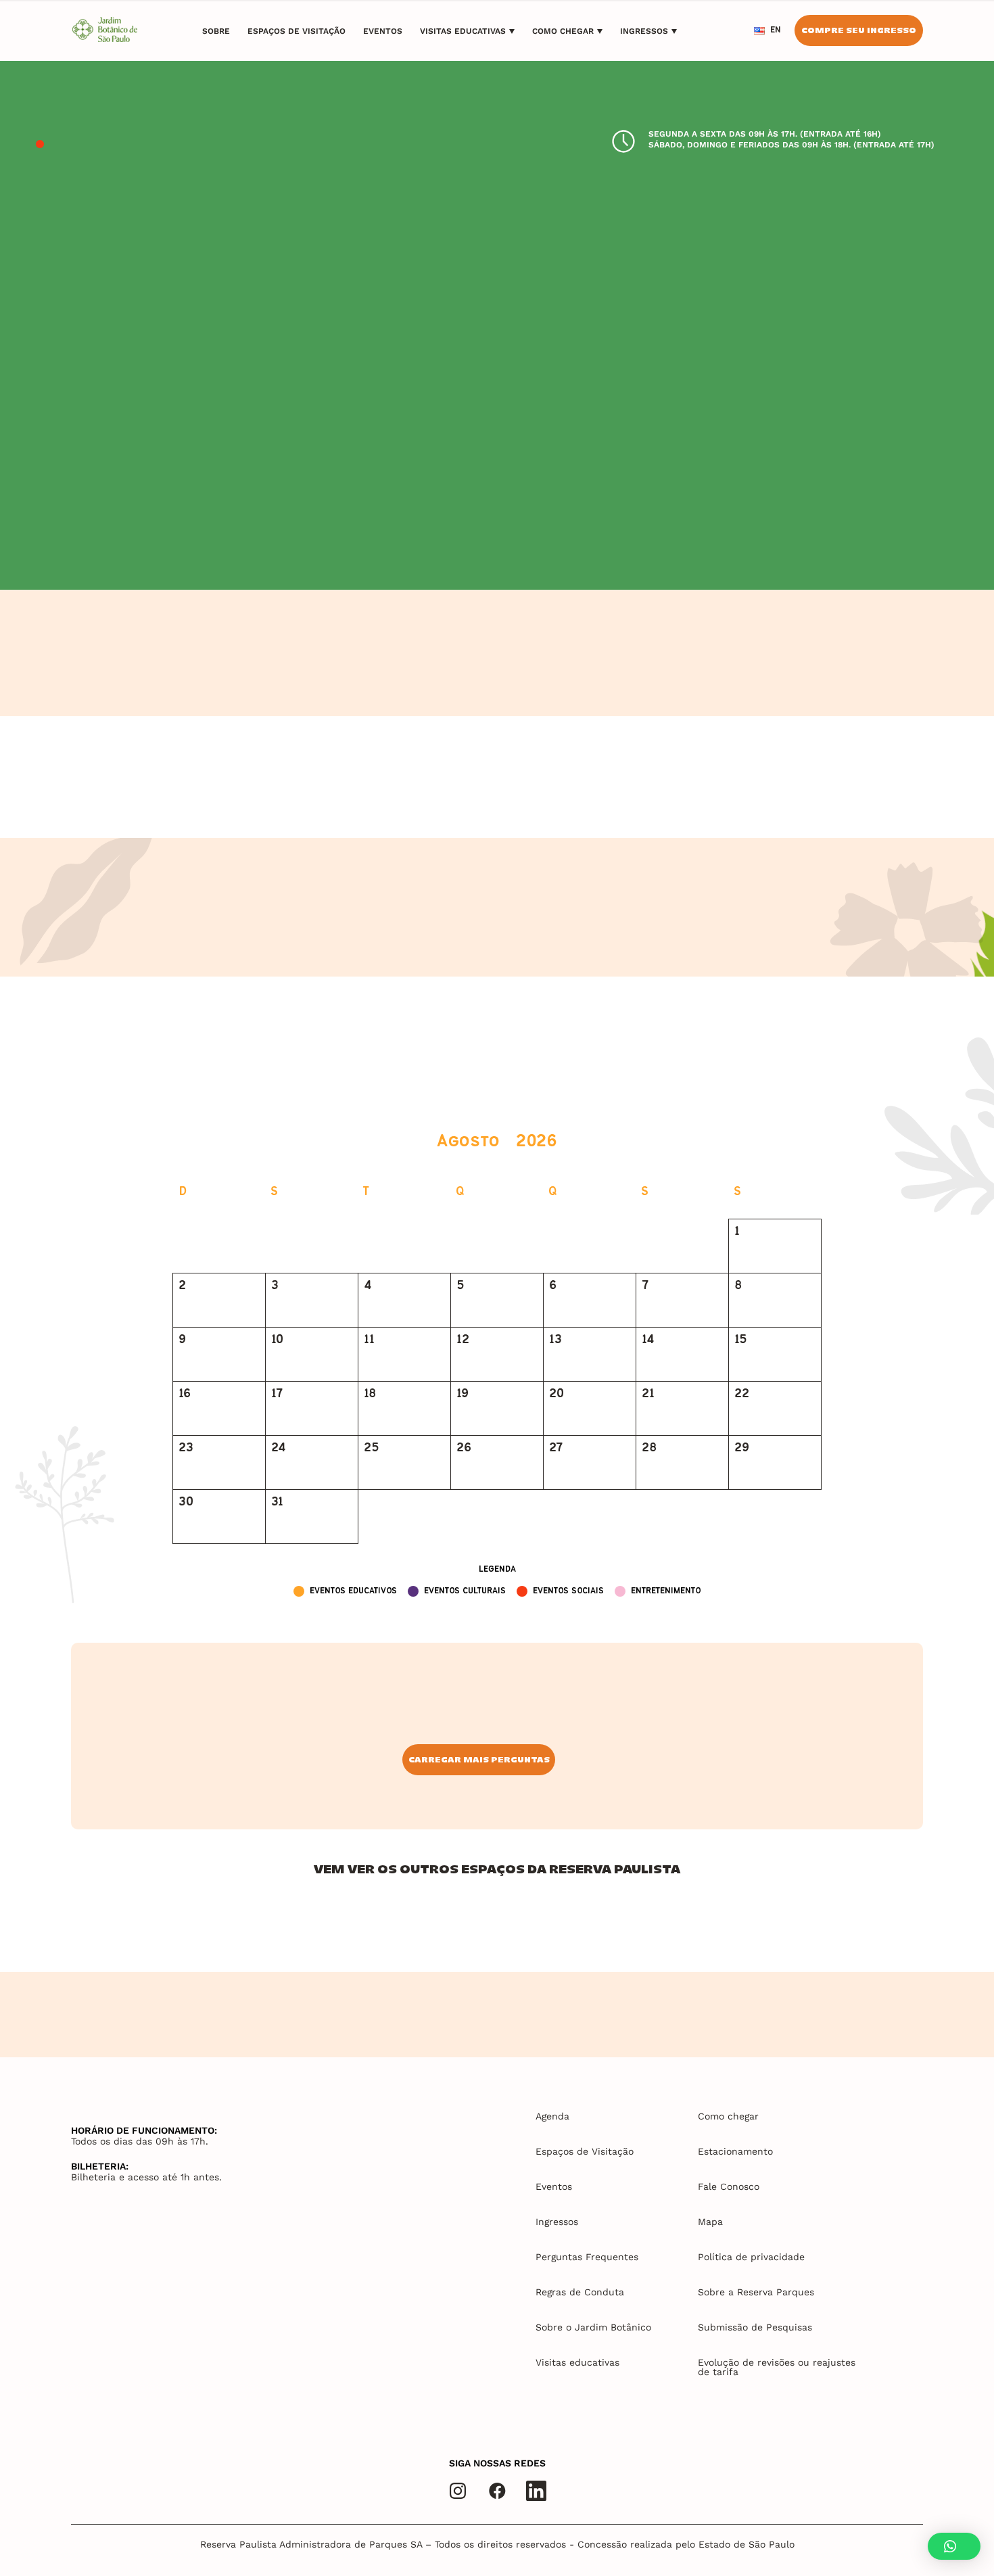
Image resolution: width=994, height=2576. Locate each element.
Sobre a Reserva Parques (756, 2292)
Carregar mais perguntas (479, 1759)
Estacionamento (735, 2151)
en (776, 30)
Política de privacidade (751, 2257)
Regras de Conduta (580, 2292)
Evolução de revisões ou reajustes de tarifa (777, 2367)
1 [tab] (40, 145)
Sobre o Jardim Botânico (593, 2327)
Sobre (216, 31)
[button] (954, 2546)
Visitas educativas (463, 31)
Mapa (710, 2222)
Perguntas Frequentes (587, 2257)
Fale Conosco (729, 2186)
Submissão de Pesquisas (755, 2327)
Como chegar (563, 31)
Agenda (552, 2116)
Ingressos (644, 31)
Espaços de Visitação (297, 31)
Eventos (383, 31)
